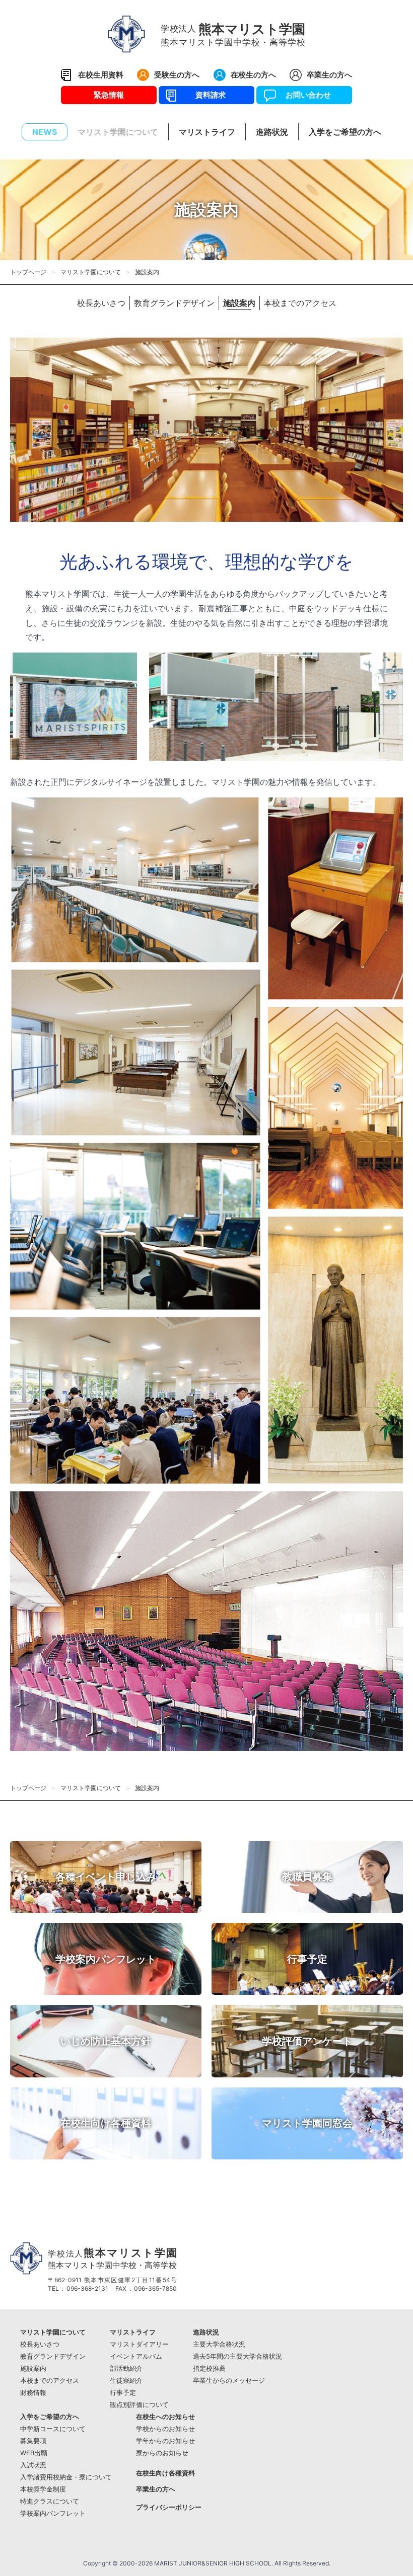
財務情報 (33, 2393)
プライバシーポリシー (169, 2507)
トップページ (28, 272)
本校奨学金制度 (43, 2489)
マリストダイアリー (139, 2344)
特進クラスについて (50, 2501)
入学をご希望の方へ (50, 2417)
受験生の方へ (177, 75)
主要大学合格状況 (219, 2344)
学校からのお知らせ (165, 2429)
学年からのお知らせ (165, 2441)
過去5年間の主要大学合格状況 (237, 2356)
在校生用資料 (101, 75)
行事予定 (123, 2393)
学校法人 (112, 2258)
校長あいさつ (101, 303)
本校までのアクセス (300, 303)
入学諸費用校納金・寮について (66, 2477)
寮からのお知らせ (162, 2453)
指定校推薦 (209, 2368)
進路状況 (206, 2332)
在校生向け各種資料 (165, 2473)
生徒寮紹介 (126, 2381)
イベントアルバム (136, 2356)
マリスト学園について (91, 272)
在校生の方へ (253, 75)
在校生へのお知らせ (165, 2417)
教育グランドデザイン (174, 303)
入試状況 (33, 2465)
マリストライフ (133, 2332)
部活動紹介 (126, 2368)
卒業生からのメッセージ (229, 2381)
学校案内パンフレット (53, 2513)
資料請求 (207, 95)
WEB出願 (34, 2453)
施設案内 (239, 303)
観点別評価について (139, 2405)
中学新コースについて (53, 2429)
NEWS (45, 132)
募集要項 (33, 2441)
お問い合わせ (304, 95)
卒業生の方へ (329, 75)
